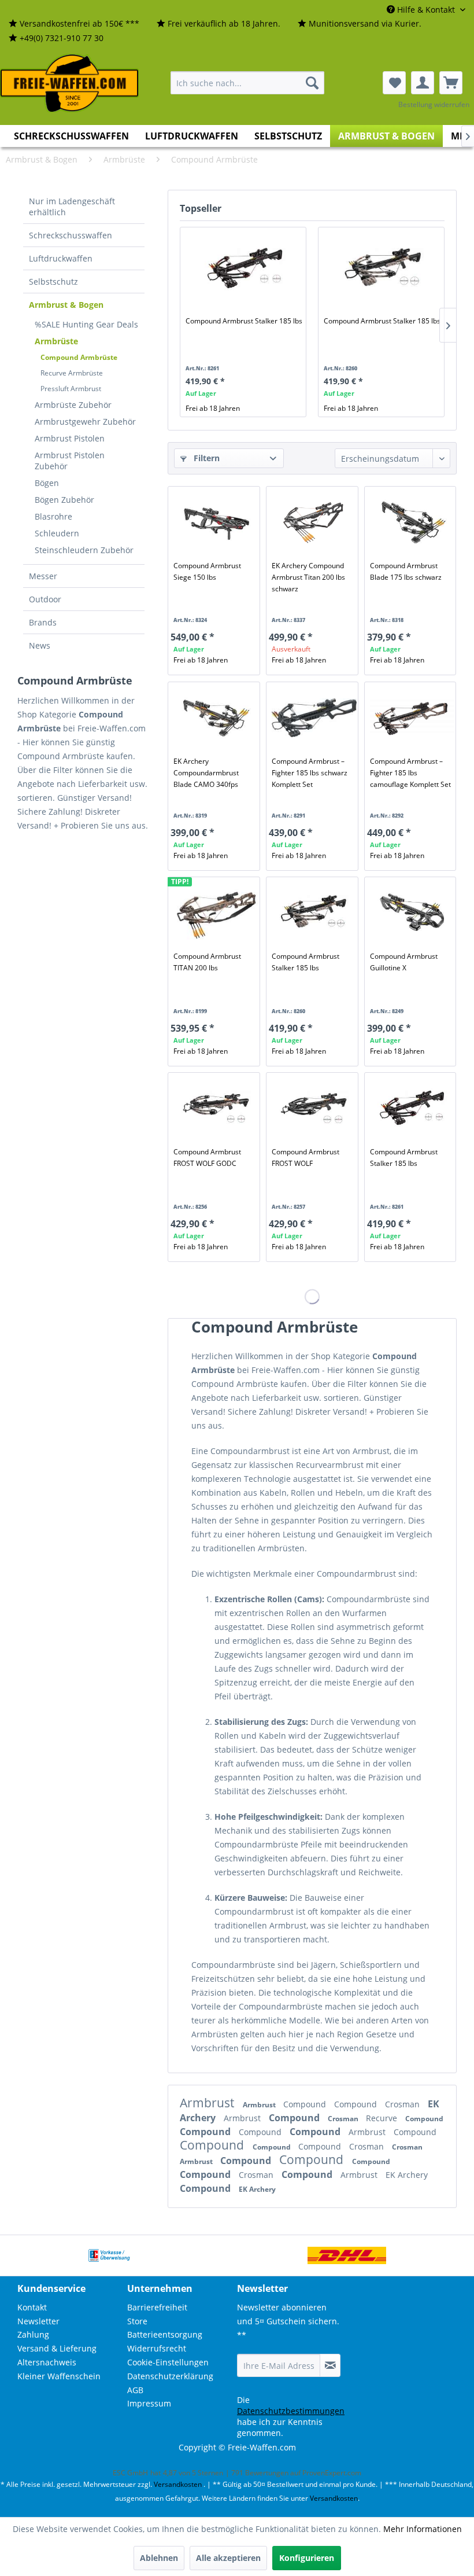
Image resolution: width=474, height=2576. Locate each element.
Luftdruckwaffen (61, 258)
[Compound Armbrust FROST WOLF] (314, 1109)
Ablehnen (159, 2558)
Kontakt (32, 2307)
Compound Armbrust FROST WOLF (305, 1158)
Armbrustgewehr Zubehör (85, 422)
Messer (43, 576)
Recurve (383, 2118)
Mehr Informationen (423, 2529)
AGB (135, 2390)
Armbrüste (56, 341)
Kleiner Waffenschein (59, 2376)
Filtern (205, 458)
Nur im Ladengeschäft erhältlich (72, 207)
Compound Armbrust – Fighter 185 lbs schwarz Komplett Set (310, 773)
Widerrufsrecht (157, 2348)
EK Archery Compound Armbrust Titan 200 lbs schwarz (308, 577)
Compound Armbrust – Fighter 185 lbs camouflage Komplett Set (410, 773)
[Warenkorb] (451, 83)
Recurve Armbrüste (72, 373)
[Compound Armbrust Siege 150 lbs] (216, 522)
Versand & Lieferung (57, 2348)
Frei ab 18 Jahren (213, 408)
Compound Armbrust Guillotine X (404, 962)
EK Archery (407, 2175)
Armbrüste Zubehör (73, 405)
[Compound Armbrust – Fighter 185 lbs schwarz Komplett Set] (314, 718)
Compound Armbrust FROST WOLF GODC (207, 1158)
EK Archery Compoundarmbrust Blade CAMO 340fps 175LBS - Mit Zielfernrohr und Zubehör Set (214, 773)
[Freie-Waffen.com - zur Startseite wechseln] (70, 83)
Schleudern (57, 533)
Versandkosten (178, 2484)
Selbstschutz (53, 281)
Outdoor (45, 599)
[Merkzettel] (394, 83)
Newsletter (38, 2321)
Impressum (149, 2403)
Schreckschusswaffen (71, 235)
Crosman (403, 2104)
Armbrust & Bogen (66, 305)
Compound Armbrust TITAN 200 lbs (207, 962)
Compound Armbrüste (79, 357)
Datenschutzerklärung (170, 2376)
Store (137, 2321)
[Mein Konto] (423, 83)
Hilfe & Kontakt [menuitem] (426, 10)
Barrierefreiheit (157, 2307)
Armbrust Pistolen (70, 438)
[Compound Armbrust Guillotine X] (412, 913)
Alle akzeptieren (228, 2558)
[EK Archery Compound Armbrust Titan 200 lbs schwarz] (314, 522)
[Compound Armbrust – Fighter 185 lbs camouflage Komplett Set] (412, 718)
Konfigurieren (307, 2558)
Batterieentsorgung (165, 2334)
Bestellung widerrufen (434, 104)
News (40, 645)
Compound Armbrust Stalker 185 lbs (244, 321)
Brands (43, 622)
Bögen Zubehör (64, 500)
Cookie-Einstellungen (168, 2362)
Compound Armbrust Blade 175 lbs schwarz (406, 571)
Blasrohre (53, 516)
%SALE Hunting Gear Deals (86, 324)
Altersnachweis (47, 2362)
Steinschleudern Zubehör (84, 550)
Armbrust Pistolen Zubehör (70, 461)
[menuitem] (74, 24)
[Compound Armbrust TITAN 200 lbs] (216, 913)
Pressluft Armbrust (71, 389)
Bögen (47, 483)
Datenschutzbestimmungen (291, 2411)
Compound (306, 2104)
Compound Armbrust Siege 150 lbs (207, 571)
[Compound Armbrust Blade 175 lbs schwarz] (412, 522)
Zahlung (33, 2334)
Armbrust (208, 2103)
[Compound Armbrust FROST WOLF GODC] (216, 1109)
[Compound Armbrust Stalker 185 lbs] (245, 269)
